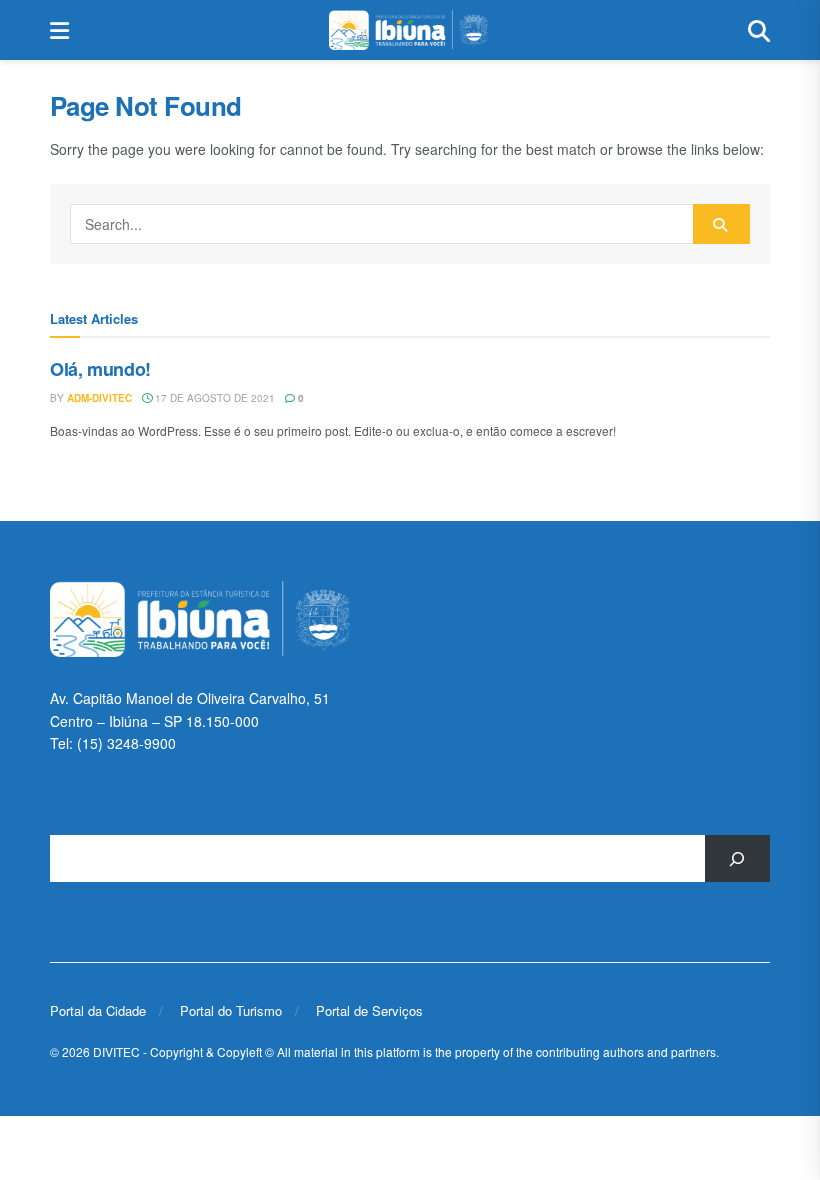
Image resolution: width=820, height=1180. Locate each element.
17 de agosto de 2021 (213, 398)
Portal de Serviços (369, 1010)
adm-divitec (99, 398)
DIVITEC (116, 1051)
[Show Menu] (59, 30)
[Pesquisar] (737, 858)
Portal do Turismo (231, 1010)
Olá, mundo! (100, 369)
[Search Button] (759, 30)
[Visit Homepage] (408, 30)
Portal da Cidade (98, 1010)
